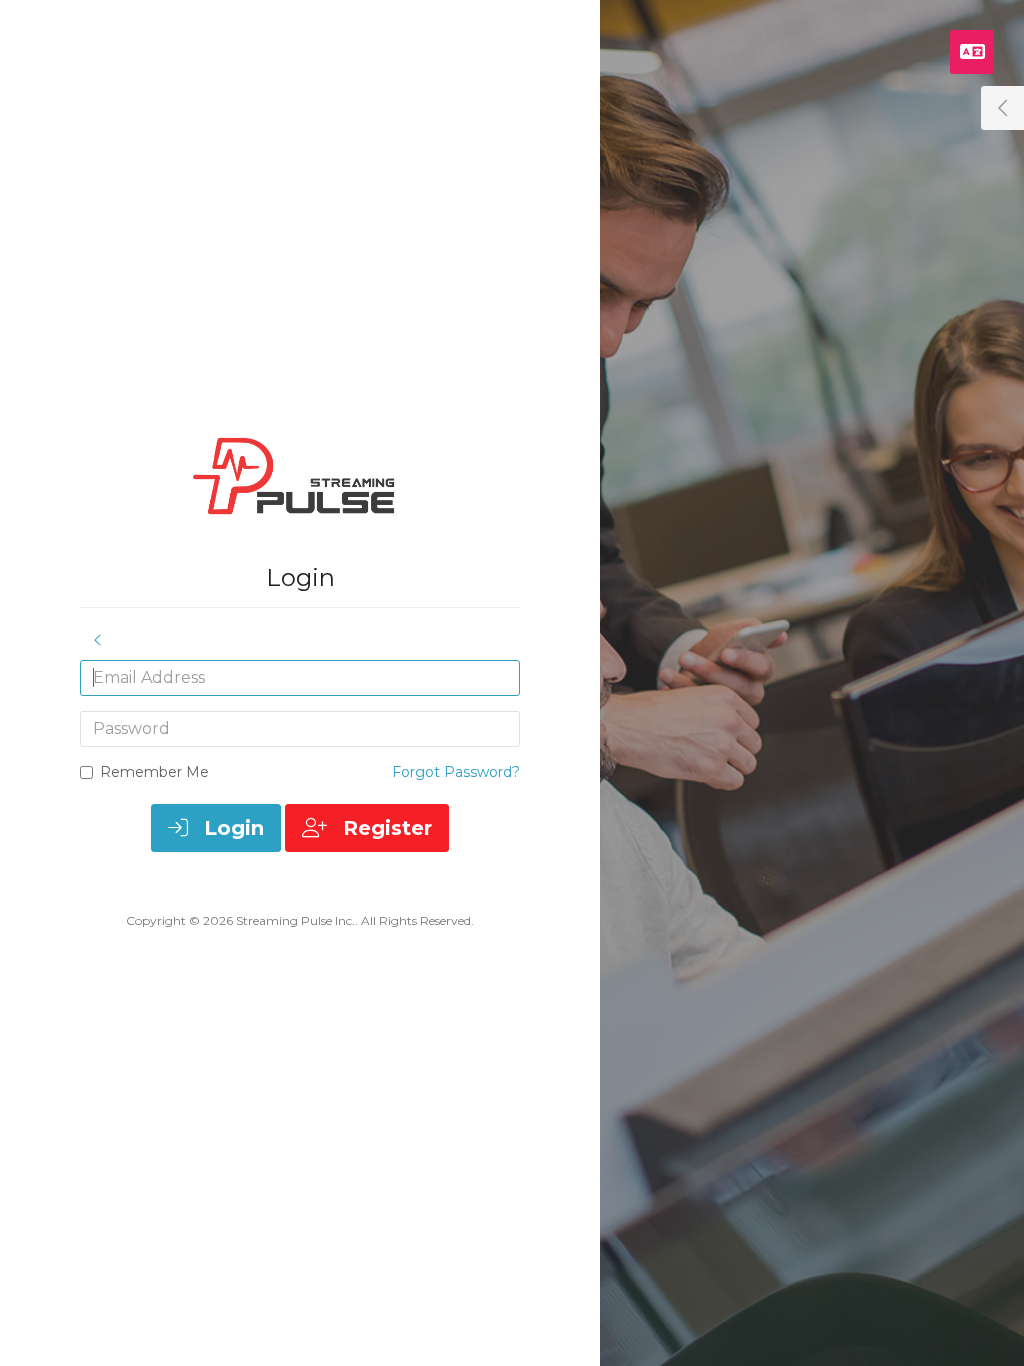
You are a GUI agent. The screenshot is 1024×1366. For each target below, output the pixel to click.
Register (384, 828)
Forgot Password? (456, 772)
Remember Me (154, 772)
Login (231, 828)
